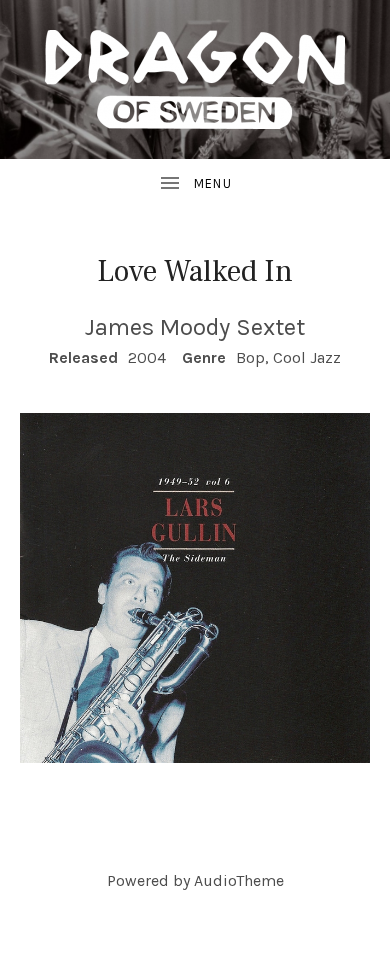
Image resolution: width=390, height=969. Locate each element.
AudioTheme (239, 880)
